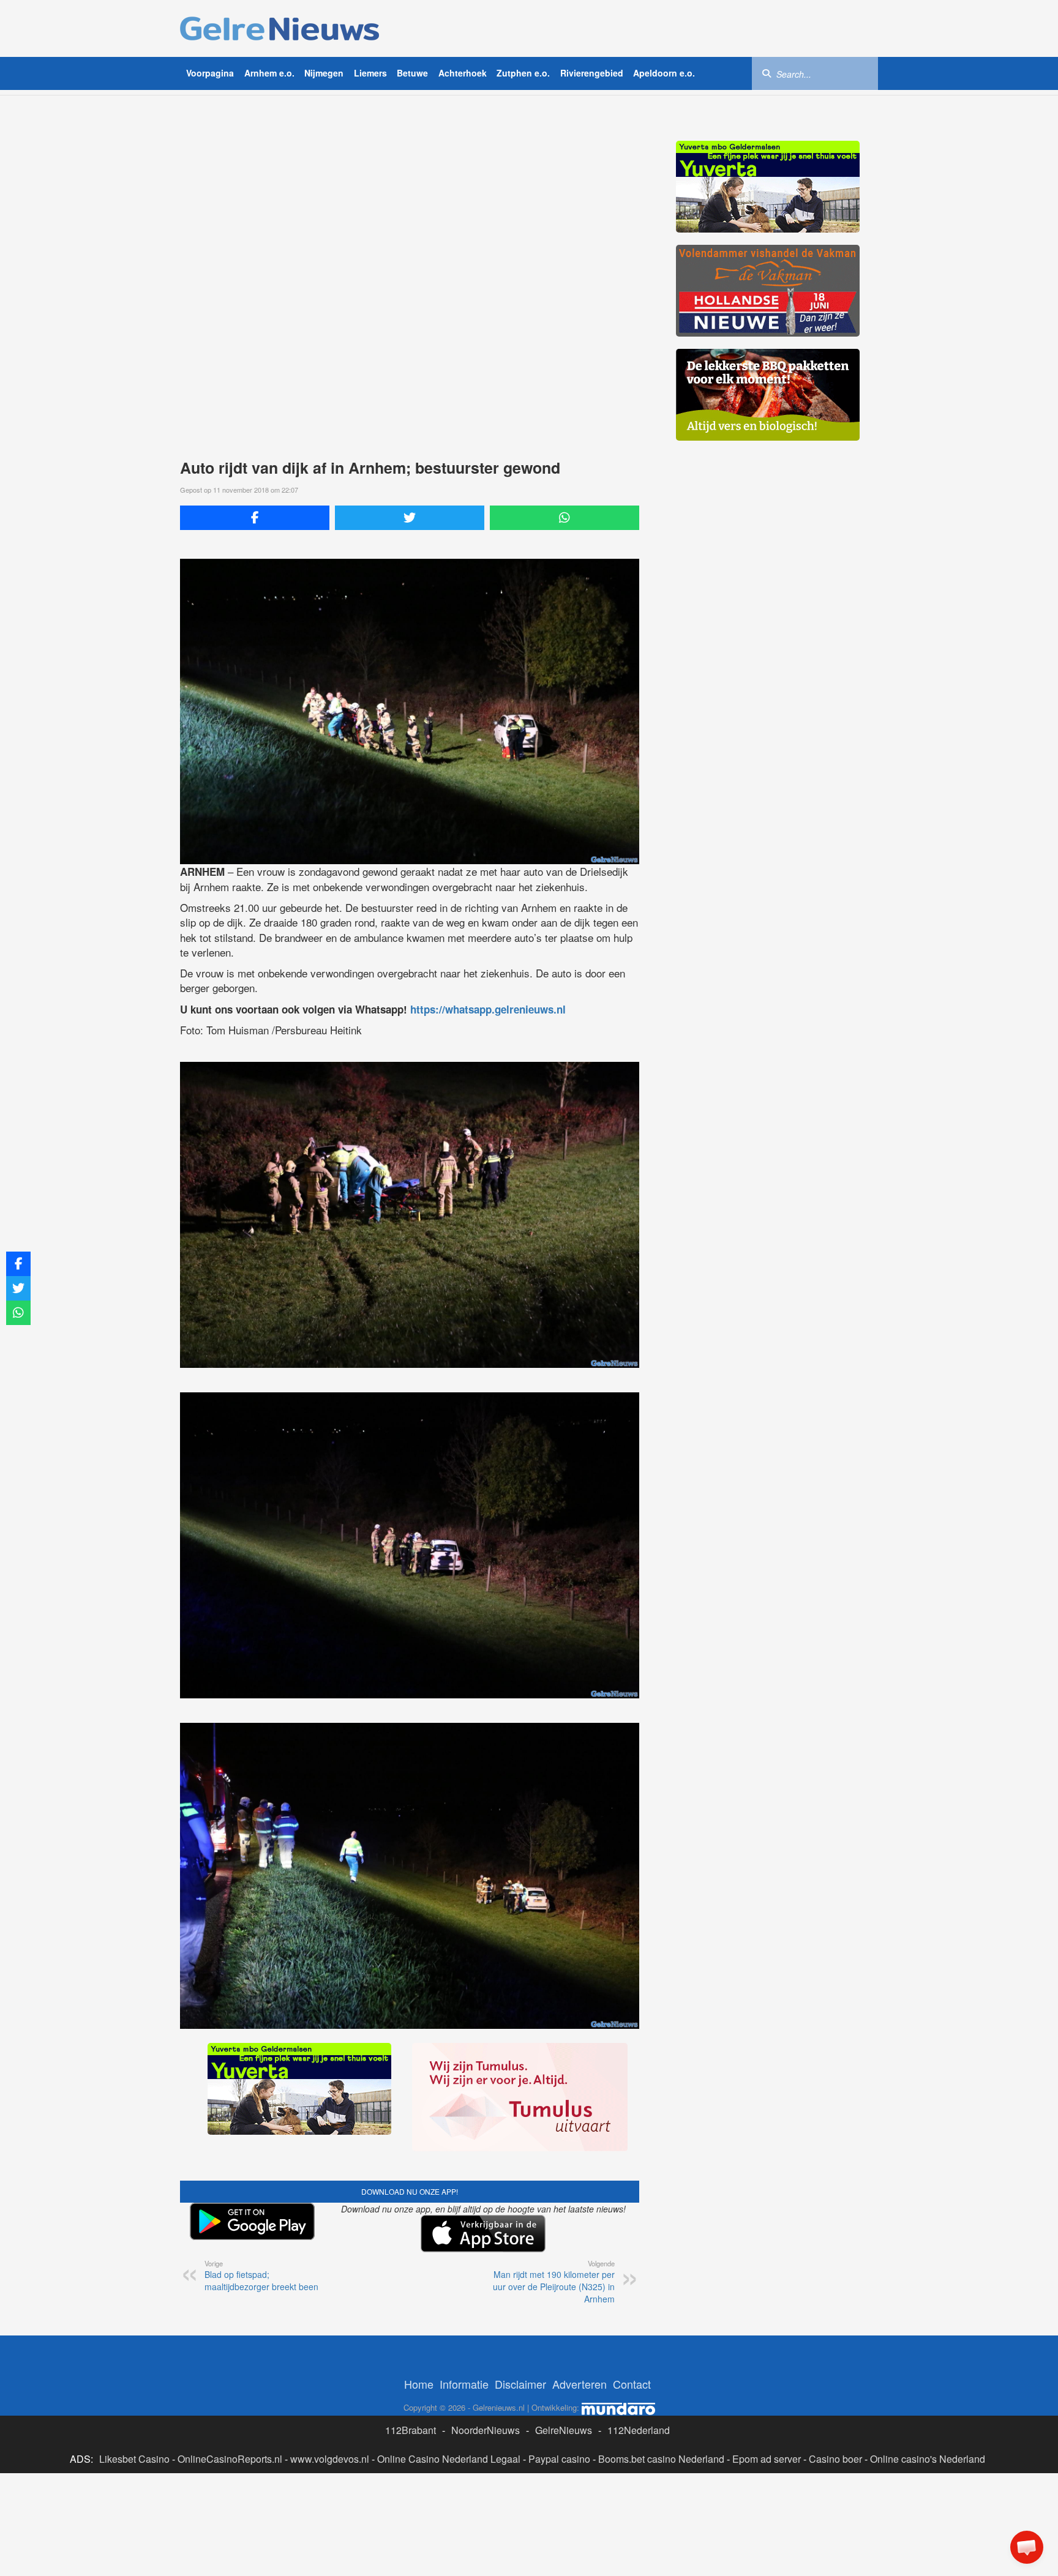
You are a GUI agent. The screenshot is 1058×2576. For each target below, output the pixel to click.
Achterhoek (463, 73)
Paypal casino (559, 2459)
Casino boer (835, 2459)
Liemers (370, 73)
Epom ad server (767, 2459)
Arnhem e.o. (269, 73)
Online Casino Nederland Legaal (449, 2459)
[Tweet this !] (410, 518)
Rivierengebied (592, 73)
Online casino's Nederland (928, 2459)
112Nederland (639, 2430)
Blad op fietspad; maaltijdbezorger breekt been (261, 2275)
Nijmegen (324, 73)
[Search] (767, 73)
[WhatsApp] (565, 518)
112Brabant (411, 2430)
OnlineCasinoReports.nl (230, 2459)
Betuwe (412, 73)
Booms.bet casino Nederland (661, 2459)
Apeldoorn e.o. (664, 73)
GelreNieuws (564, 2430)
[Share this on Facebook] (255, 518)
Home (419, 2384)
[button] (1027, 2547)
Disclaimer (520, 2384)
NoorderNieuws (486, 2430)
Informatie (464, 2384)
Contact (632, 2384)
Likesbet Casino (134, 2459)
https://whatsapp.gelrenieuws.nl (488, 1009)
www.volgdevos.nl (330, 2459)
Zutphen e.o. (523, 73)
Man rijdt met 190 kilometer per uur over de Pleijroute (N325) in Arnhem (554, 2282)
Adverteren (580, 2384)
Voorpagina (210, 73)
